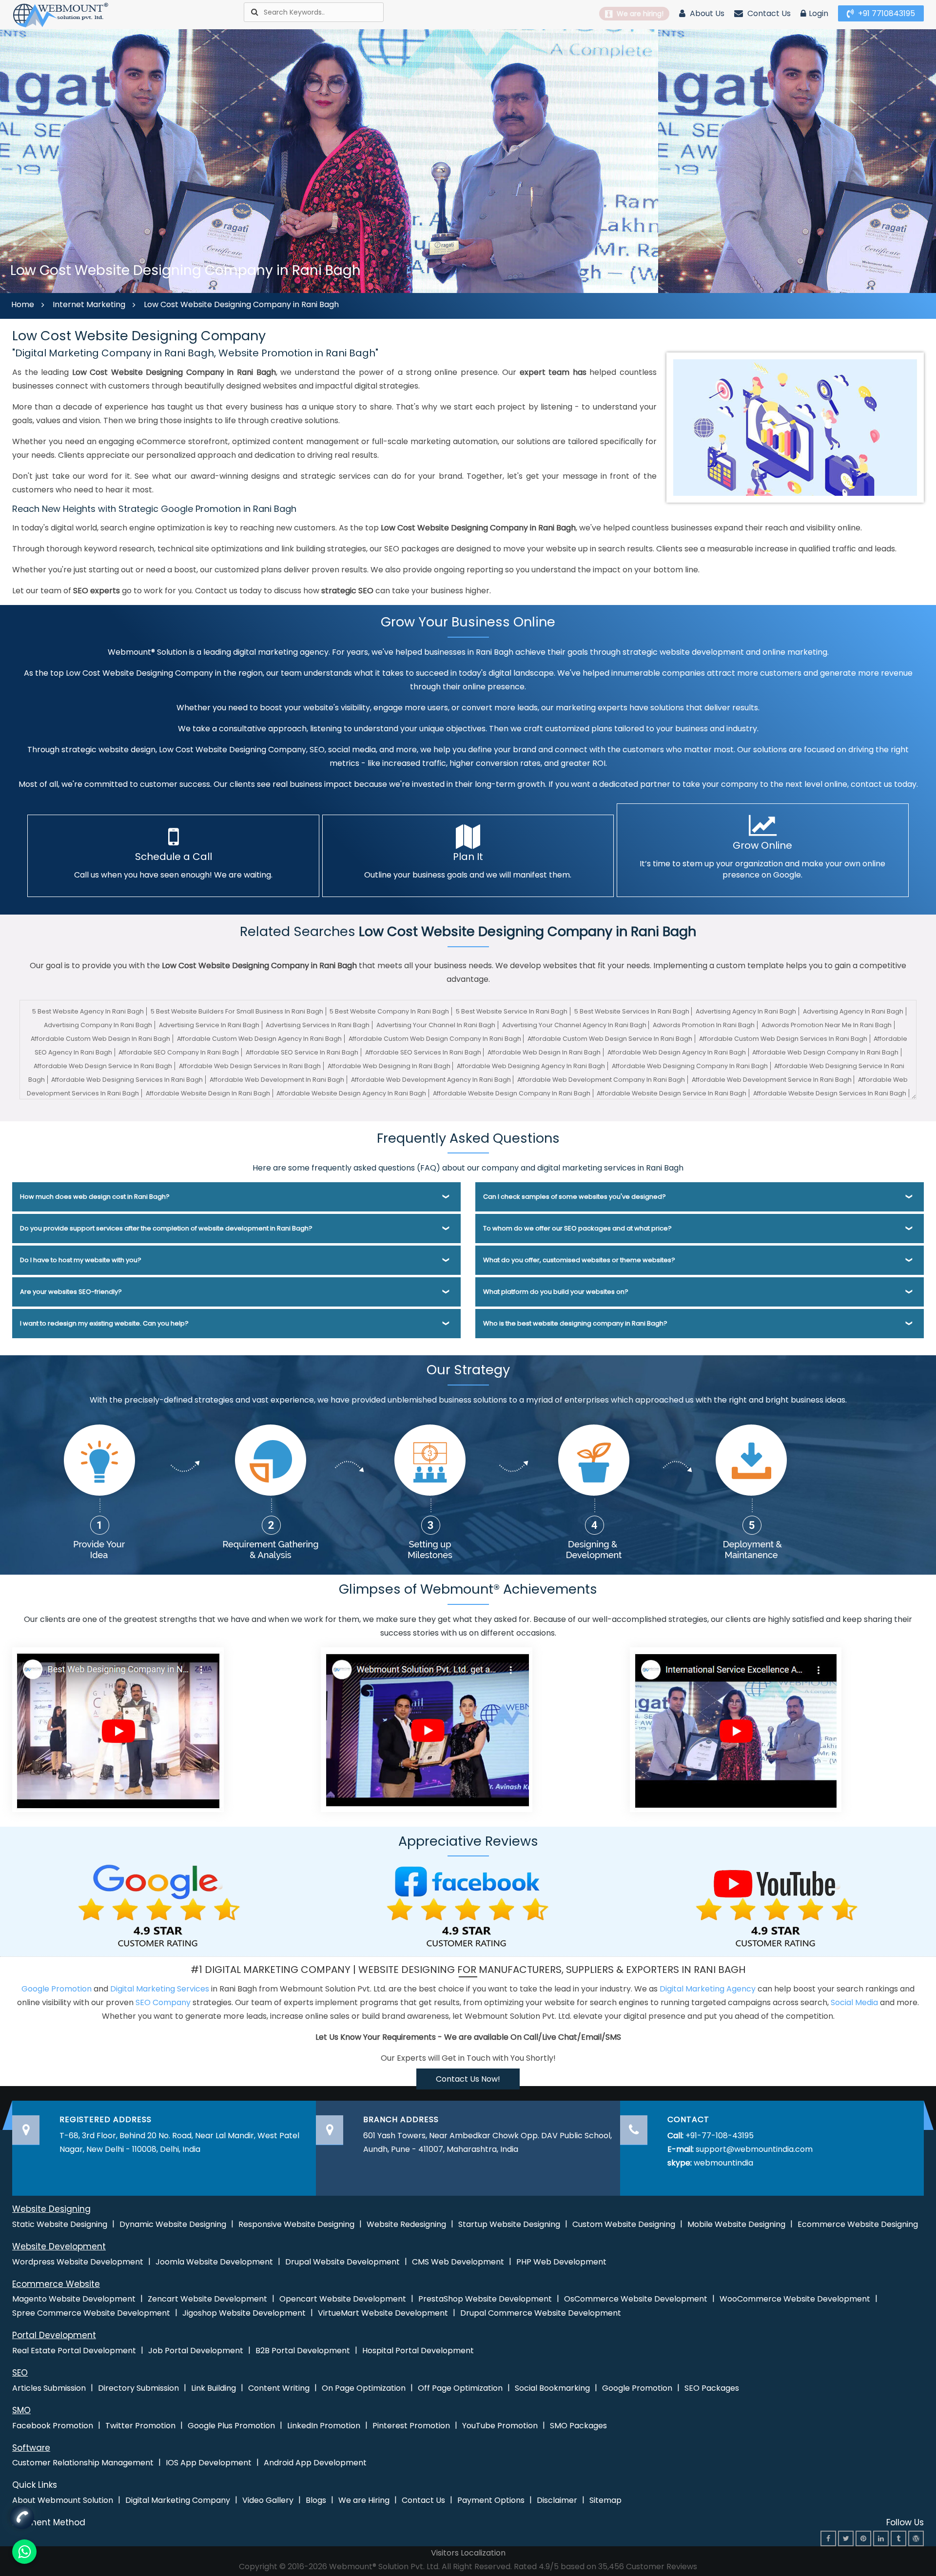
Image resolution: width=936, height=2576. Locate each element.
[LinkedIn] (881, 2538)
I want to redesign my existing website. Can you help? (104, 1323)
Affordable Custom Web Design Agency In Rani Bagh (259, 1039)
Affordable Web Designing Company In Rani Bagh (690, 1066)
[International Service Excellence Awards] (736, 1729)
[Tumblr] (898, 2538)
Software (31, 2448)
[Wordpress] (916, 2538)
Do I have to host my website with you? (81, 1260)
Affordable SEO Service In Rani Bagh (302, 1052)
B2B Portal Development (303, 2351)
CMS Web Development (458, 2262)
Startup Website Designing (509, 2224)
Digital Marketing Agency (708, 1989)
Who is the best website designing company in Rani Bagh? (575, 1323)
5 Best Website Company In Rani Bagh (389, 1011)
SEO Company (163, 2002)
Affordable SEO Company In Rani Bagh (179, 1052)
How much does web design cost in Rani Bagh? (95, 1197)
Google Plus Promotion (231, 2426)
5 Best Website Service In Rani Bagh (512, 1011)
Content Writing (279, 2388)
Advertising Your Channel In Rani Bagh (436, 1025)
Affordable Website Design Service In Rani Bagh (672, 1093)
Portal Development (54, 2335)
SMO (21, 2410)
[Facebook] (828, 2538)
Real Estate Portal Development (74, 2351)
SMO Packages (578, 2426)
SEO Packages (712, 2388)
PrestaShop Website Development (485, 2299)
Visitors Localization (468, 2553)
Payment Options (491, 2500)
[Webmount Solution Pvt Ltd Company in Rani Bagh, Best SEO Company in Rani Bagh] (61, 14)
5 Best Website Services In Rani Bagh (632, 1011)
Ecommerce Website (56, 2284)
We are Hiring (364, 2500)
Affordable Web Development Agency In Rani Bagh (431, 1080)
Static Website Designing (60, 2224)
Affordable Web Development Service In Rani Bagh (772, 1080)
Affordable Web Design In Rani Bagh (544, 1052)
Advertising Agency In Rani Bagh (746, 1011)
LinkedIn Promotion (324, 2426)
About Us (706, 13)
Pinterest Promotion (411, 2426)
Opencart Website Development (343, 2299)
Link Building (214, 2388)
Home (23, 304)
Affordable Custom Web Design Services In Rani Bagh (783, 1039)
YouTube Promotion (500, 2426)
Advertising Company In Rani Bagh (98, 1025)
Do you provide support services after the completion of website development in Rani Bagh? (166, 1228)
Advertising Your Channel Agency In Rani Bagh (574, 1025)
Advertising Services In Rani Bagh (318, 1025)
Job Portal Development (196, 2351)
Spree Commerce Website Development (91, 2313)
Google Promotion (57, 1989)
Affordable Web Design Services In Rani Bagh (250, 1066)
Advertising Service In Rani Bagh (209, 1025)
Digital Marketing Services (160, 1989)
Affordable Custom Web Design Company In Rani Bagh (435, 1039)
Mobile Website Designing (736, 2224)
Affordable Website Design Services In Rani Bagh (830, 1093)
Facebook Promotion (53, 2426)
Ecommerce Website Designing (858, 2224)
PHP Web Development (561, 2262)
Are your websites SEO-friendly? (71, 1292)
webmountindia (723, 2163)
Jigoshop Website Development (244, 2313)
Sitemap (605, 2500)
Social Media (854, 2002)
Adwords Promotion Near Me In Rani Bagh (827, 1025)
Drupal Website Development (342, 2262)
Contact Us (768, 13)
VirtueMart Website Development (383, 2313)
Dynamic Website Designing (173, 2224)
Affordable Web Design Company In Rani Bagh (825, 1052)
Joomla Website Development (214, 2262)
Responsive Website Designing (296, 2224)
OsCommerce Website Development (636, 2299)
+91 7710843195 (886, 13)
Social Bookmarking (552, 2388)
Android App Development (315, 2463)
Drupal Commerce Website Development (541, 2313)
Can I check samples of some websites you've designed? (575, 1197)
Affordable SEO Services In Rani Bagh (423, 1052)
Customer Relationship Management (83, 2463)
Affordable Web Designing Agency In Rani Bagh (531, 1066)
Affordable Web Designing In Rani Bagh (389, 1066)
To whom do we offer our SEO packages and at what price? (577, 1228)
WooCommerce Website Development (795, 2299)
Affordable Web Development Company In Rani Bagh (601, 1080)
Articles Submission (49, 2388)
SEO (20, 2373)
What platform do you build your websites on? (556, 1292)
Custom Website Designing (624, 2224)
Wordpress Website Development (78, 2262)
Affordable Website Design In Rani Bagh (208, 1093)
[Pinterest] (863, 2538)
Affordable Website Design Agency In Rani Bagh (351, 1093)
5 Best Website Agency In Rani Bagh (88, 1011)
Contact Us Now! (468, 2079)
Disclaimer (557, 2500)
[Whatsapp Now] (22, 2514)
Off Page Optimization (460, 2388)
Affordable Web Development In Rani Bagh (277, 1080)
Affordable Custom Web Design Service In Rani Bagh (610, 1039)
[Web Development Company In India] (427, 1729)
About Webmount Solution (63, 2500)
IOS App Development (209, 2463)
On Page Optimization (364, 2388)
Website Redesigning (406, 2224)
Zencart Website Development (207, 2299)
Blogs (316, 2500)
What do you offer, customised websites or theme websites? (579, 1260)
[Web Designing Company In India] (118, 1729)
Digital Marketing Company (178, 2500)
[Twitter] (846, 2538)
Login (819, 13)
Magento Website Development (74, 2299)
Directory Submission (138, 2388)
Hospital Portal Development (418, 2351)
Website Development (59, 2246)
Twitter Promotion (140, 2426)
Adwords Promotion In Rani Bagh (704, 1025)
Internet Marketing (89, 304)
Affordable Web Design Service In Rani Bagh (103, 1066)
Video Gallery (268, 2500)
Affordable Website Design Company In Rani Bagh (512, 1093)
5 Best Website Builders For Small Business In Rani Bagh (237, 1011)
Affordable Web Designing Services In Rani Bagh (127, 1080)
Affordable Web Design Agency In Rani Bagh (677, 1052)
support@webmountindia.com (754, 2149)
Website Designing (51, 2209)
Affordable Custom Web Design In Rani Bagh (100, 1039)
